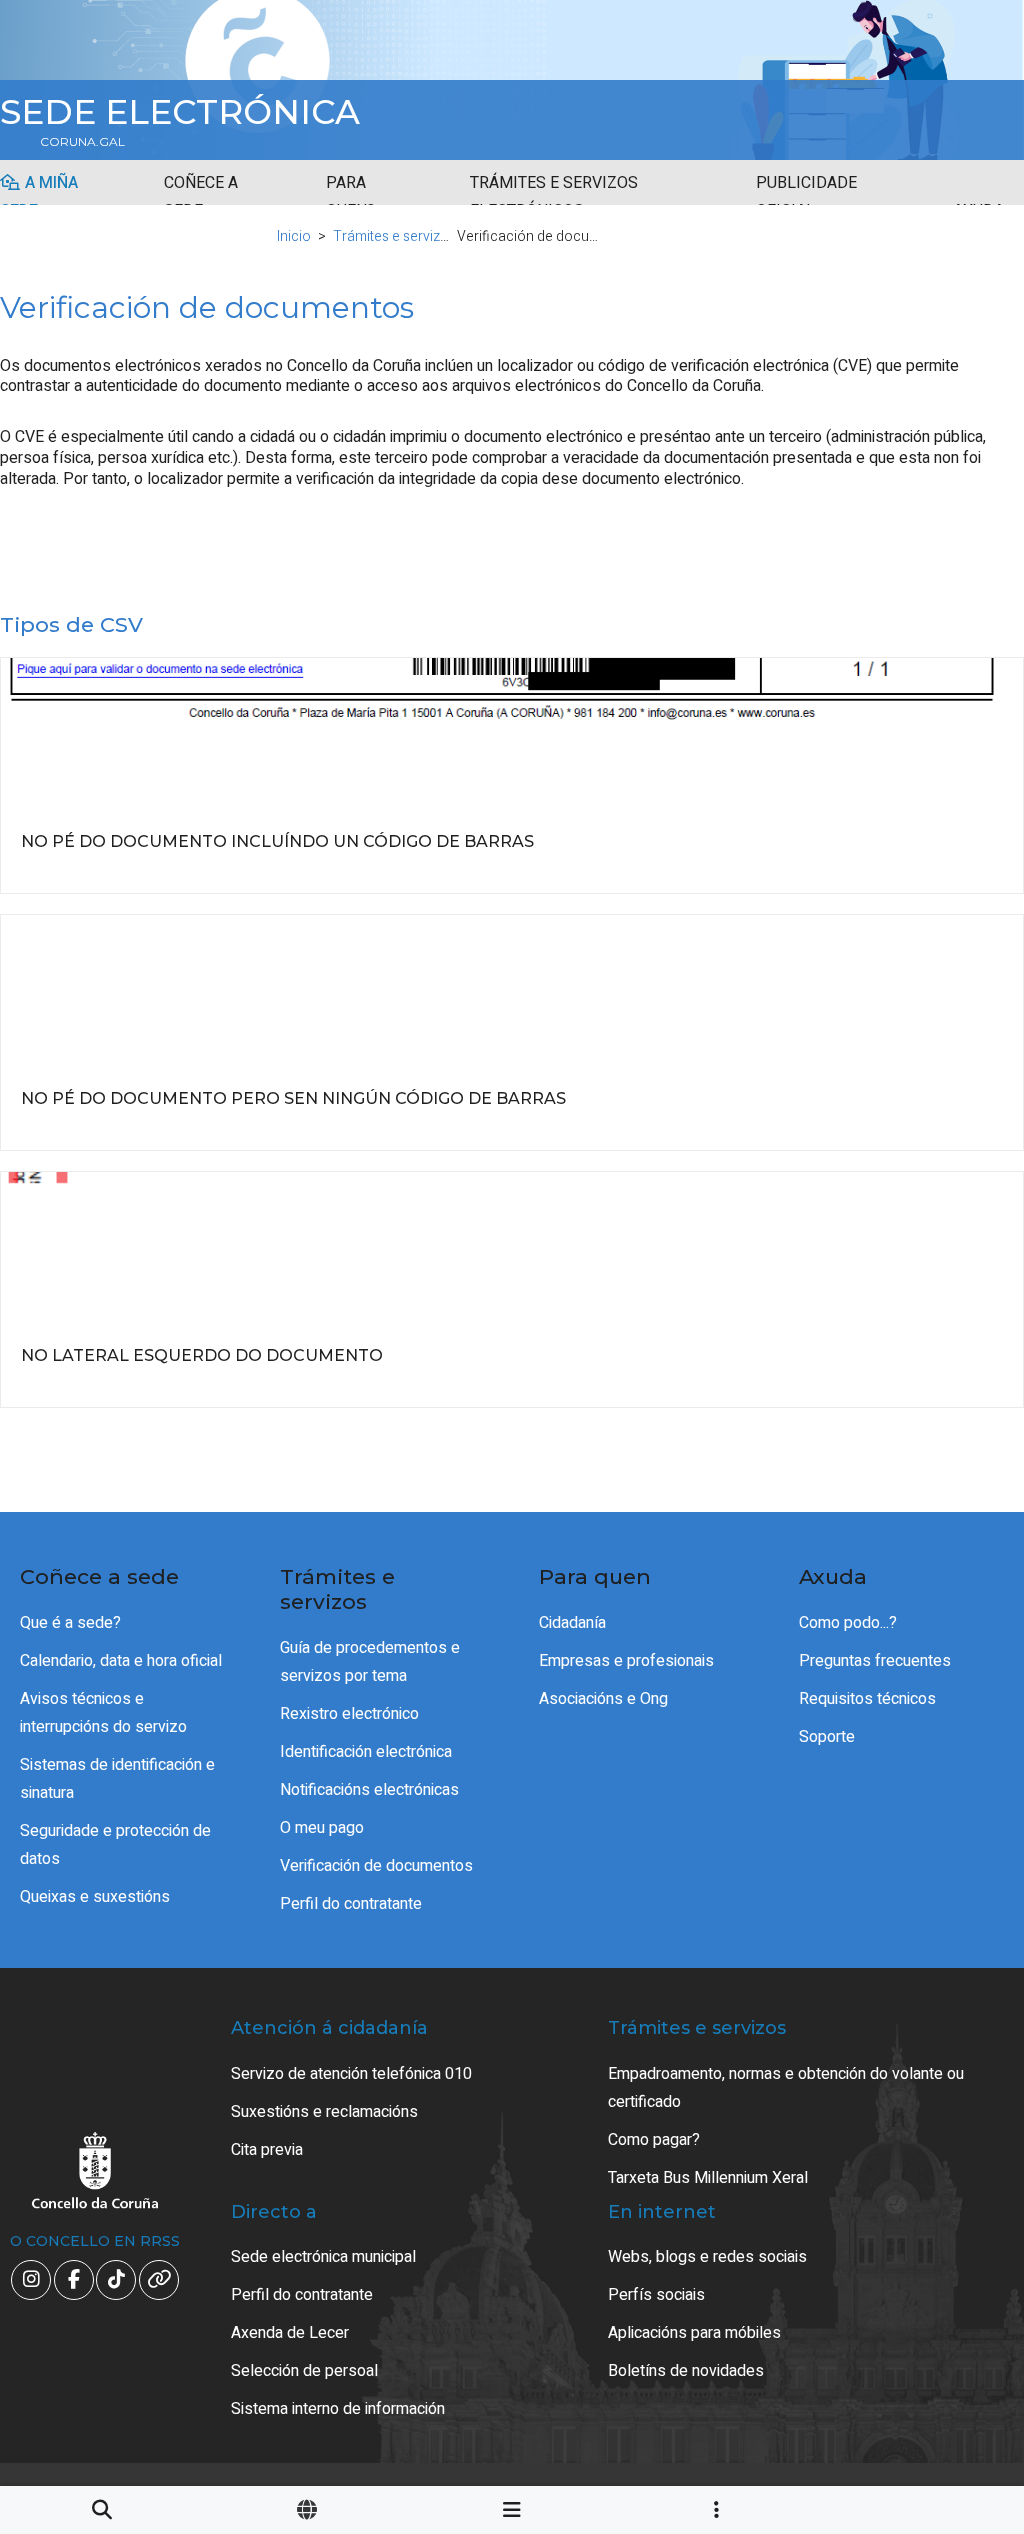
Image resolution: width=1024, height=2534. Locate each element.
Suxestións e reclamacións (324, 2112)
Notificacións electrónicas (369, 1790)
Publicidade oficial (806, 197)
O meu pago (322, 1828)
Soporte (827, 1737)
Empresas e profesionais (626, 1661)
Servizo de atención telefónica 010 (351, 2074)
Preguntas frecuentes (875, 1661)
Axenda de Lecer (290, 2333)
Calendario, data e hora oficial (121, 1661)
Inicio (294, 236)
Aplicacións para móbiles (694, 2333)
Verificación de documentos (376, 1866)
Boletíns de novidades (686, 2371)
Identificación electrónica (366, 1752)
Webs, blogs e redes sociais (707, 2257)
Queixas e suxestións (95, 1897)
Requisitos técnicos (867, 1699)
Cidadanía (572, 1623)
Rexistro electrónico (349, 1714)
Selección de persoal (304, 2371)
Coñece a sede (201, 197)
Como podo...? (848, 1623)
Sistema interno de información (338, 2409)
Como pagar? (654, 2140)
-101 (944, 2371)
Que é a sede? (70, 1623)
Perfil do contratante (351, 1904)
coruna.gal (82, 142)
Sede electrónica (180, 112)
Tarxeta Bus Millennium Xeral (708, 2178)
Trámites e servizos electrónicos (554, 197)
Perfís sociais (656, 2295)
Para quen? (350, 197)
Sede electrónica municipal (323, 2257)
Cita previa (267, 2150)
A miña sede (39, 197)
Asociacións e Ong (603, 1699)
